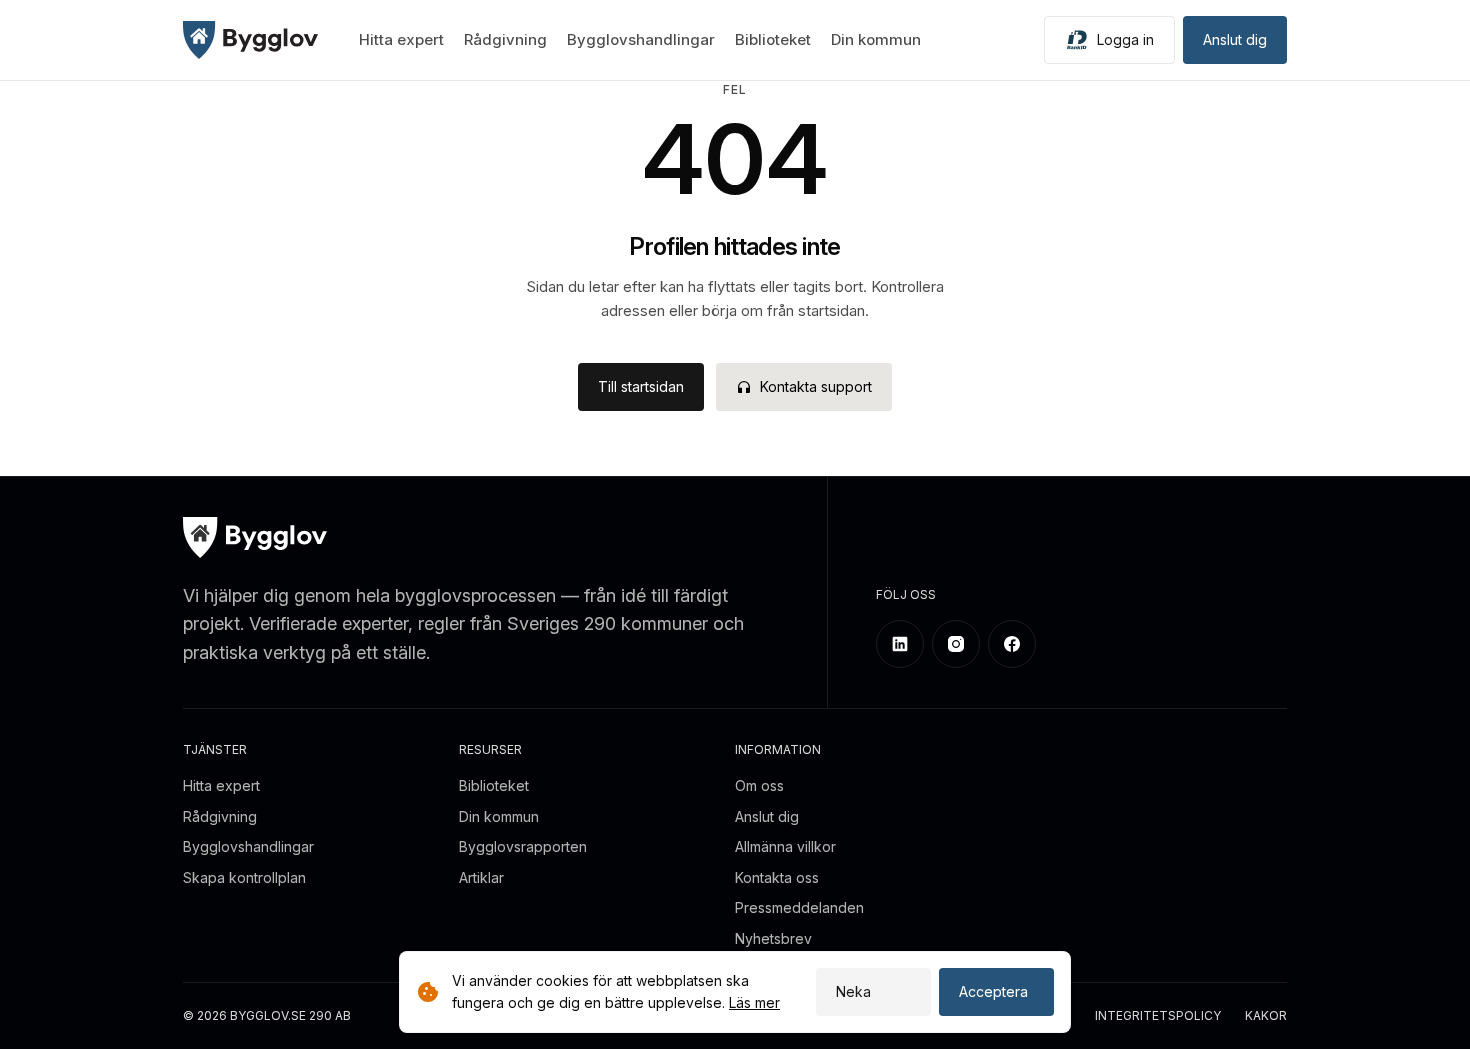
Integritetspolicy (1158, 1016)
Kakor (1266, 1016)
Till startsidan (641, 386)
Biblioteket (773, 39)
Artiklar (481, 877)
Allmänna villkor (785, 846)
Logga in (1125, 39)
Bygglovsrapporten (523, 846)
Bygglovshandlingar (641, 39)
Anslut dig (1235, 39)
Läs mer (754, 1002)
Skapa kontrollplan (244, 877)
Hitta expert (401, 39)
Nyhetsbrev (773, 938)
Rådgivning (505, 39)
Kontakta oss (777, 877)
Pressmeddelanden (799, 907)
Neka (853, 991)
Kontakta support (816, 386)
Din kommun (876, 39)
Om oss (759, 785)
